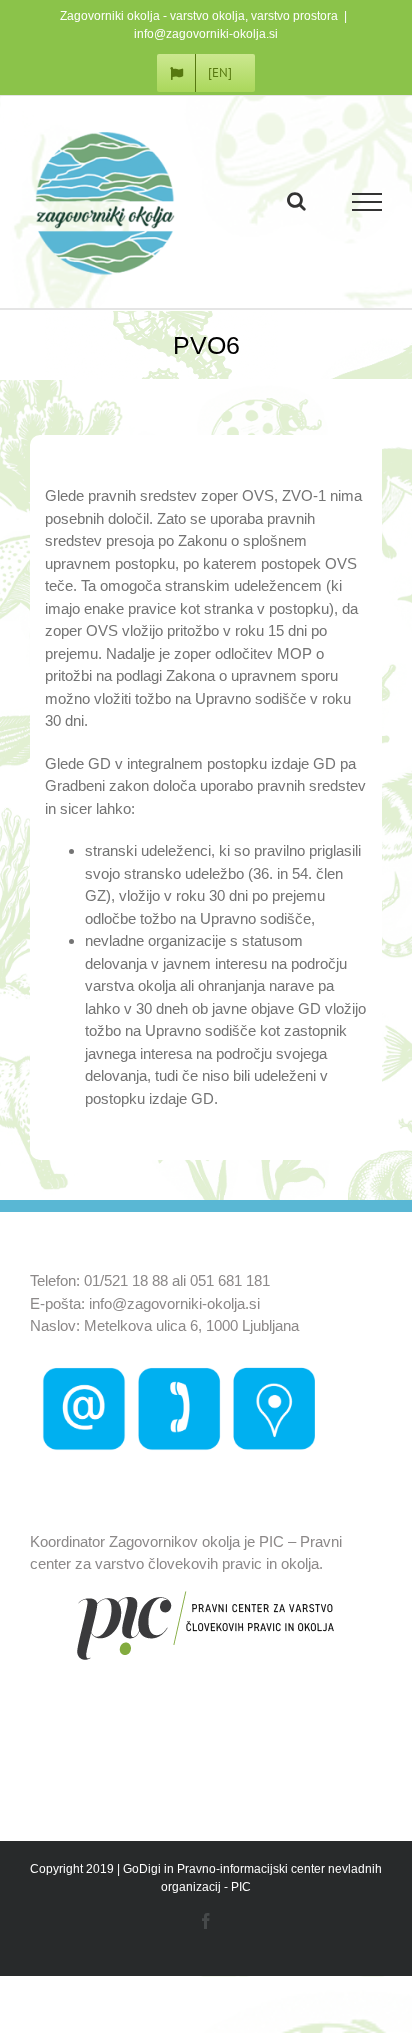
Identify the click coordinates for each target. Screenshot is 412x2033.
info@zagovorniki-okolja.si (206, 34)
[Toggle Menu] (367, 202)
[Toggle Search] (296, 201)
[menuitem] (206, 73)
